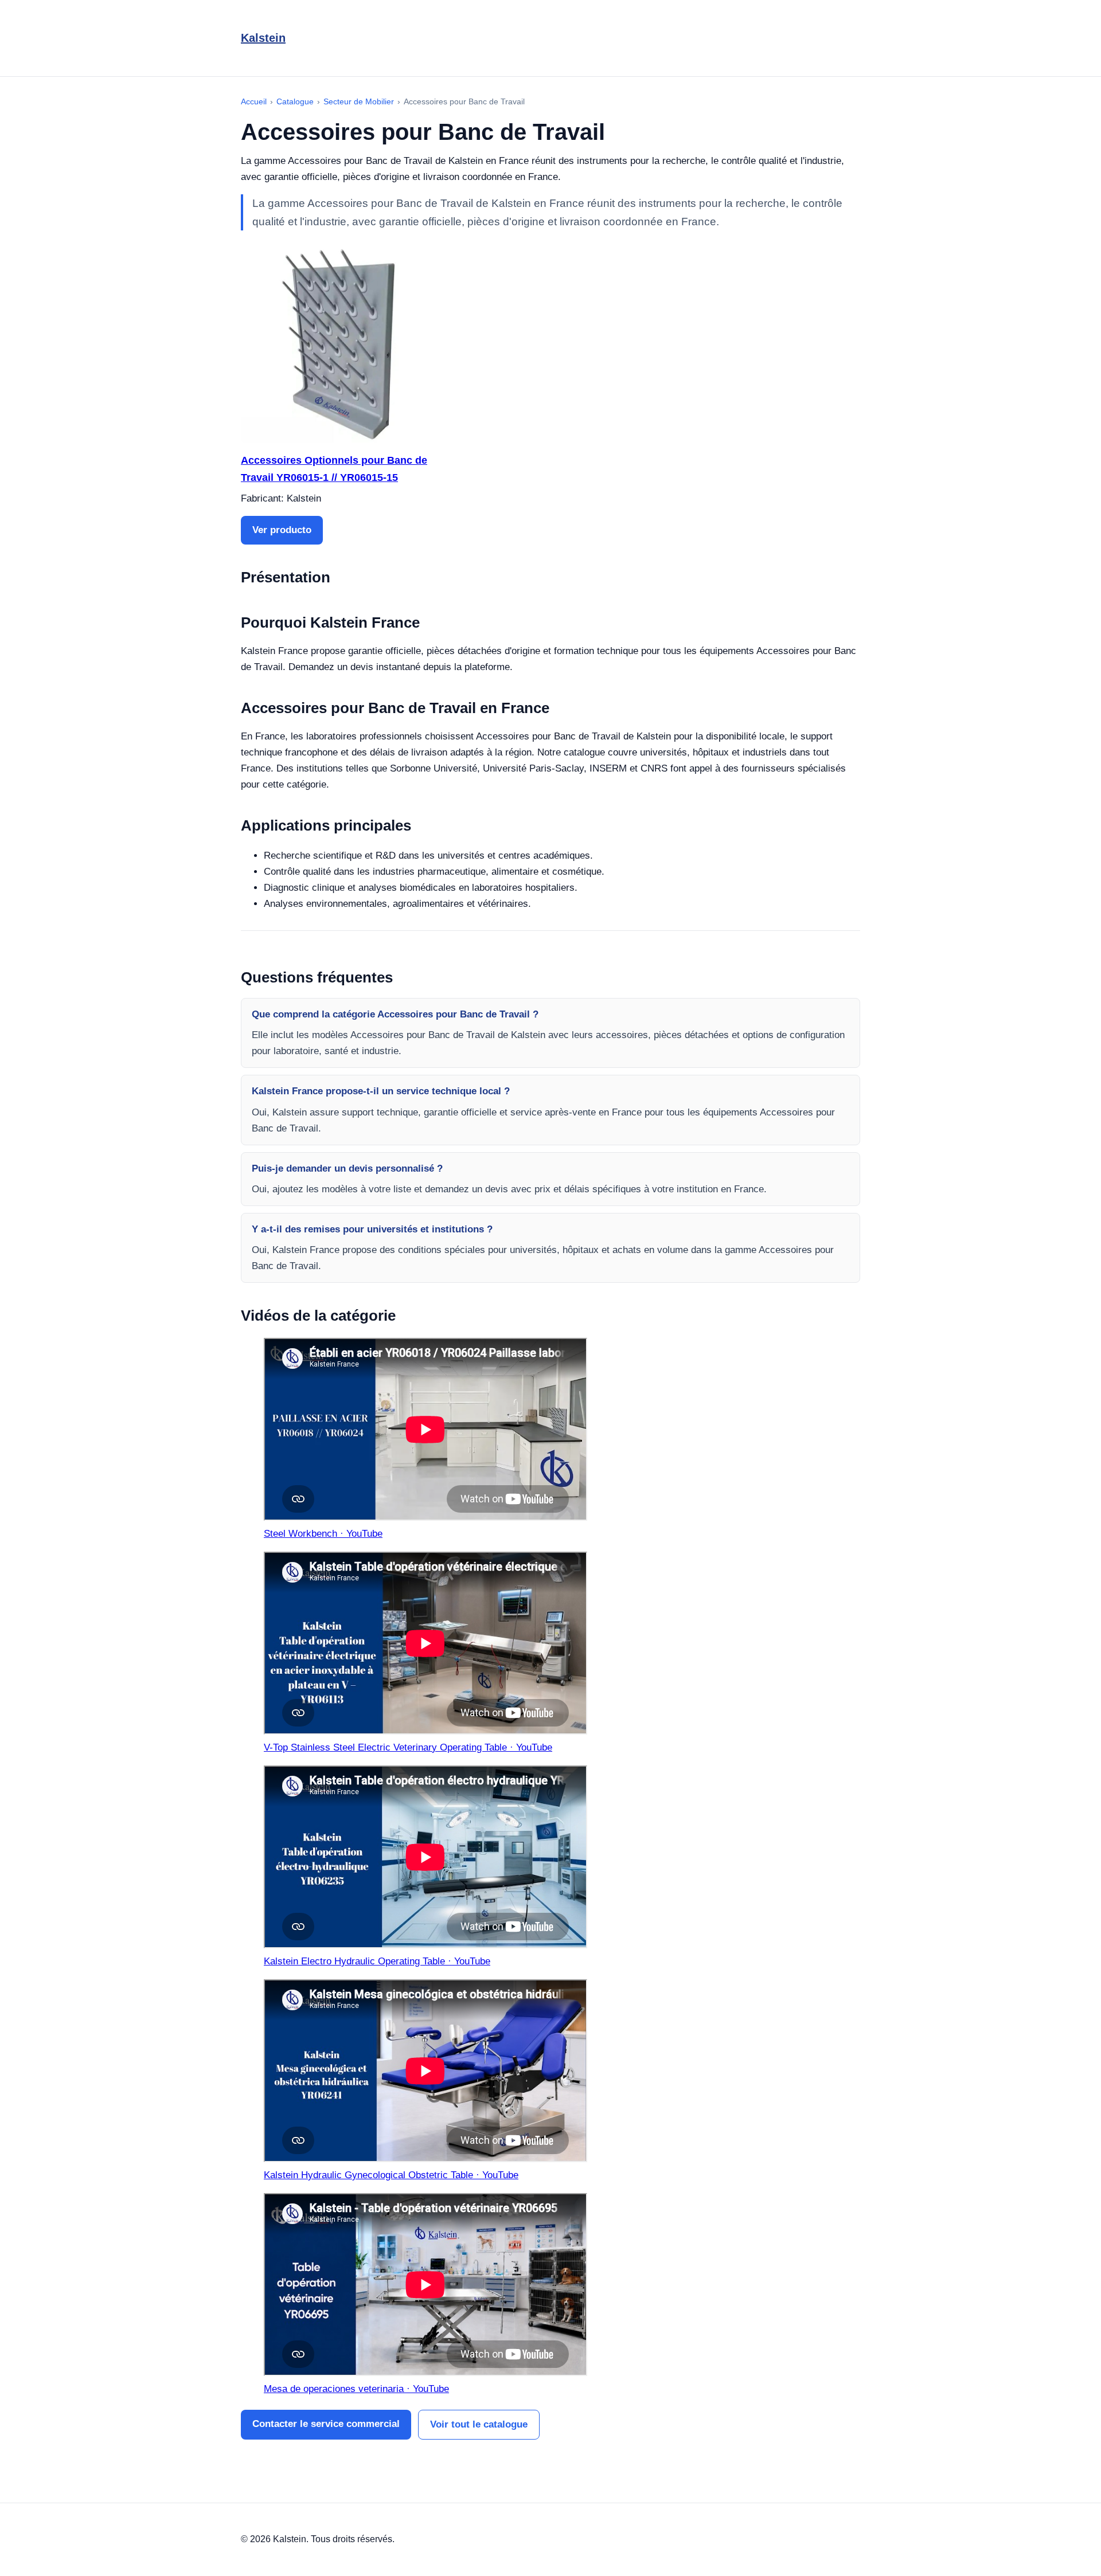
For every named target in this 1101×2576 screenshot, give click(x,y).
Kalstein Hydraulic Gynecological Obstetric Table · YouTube (391, 2175)
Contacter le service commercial (326, 2424)
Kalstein (263, 38)
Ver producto (282, 530)
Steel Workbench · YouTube (323, 1534)
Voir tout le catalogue (479, 2424)
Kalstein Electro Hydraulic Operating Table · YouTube (377, 1961)
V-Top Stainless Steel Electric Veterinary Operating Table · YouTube (408, 1747)
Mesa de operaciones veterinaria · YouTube (356, 2389)
